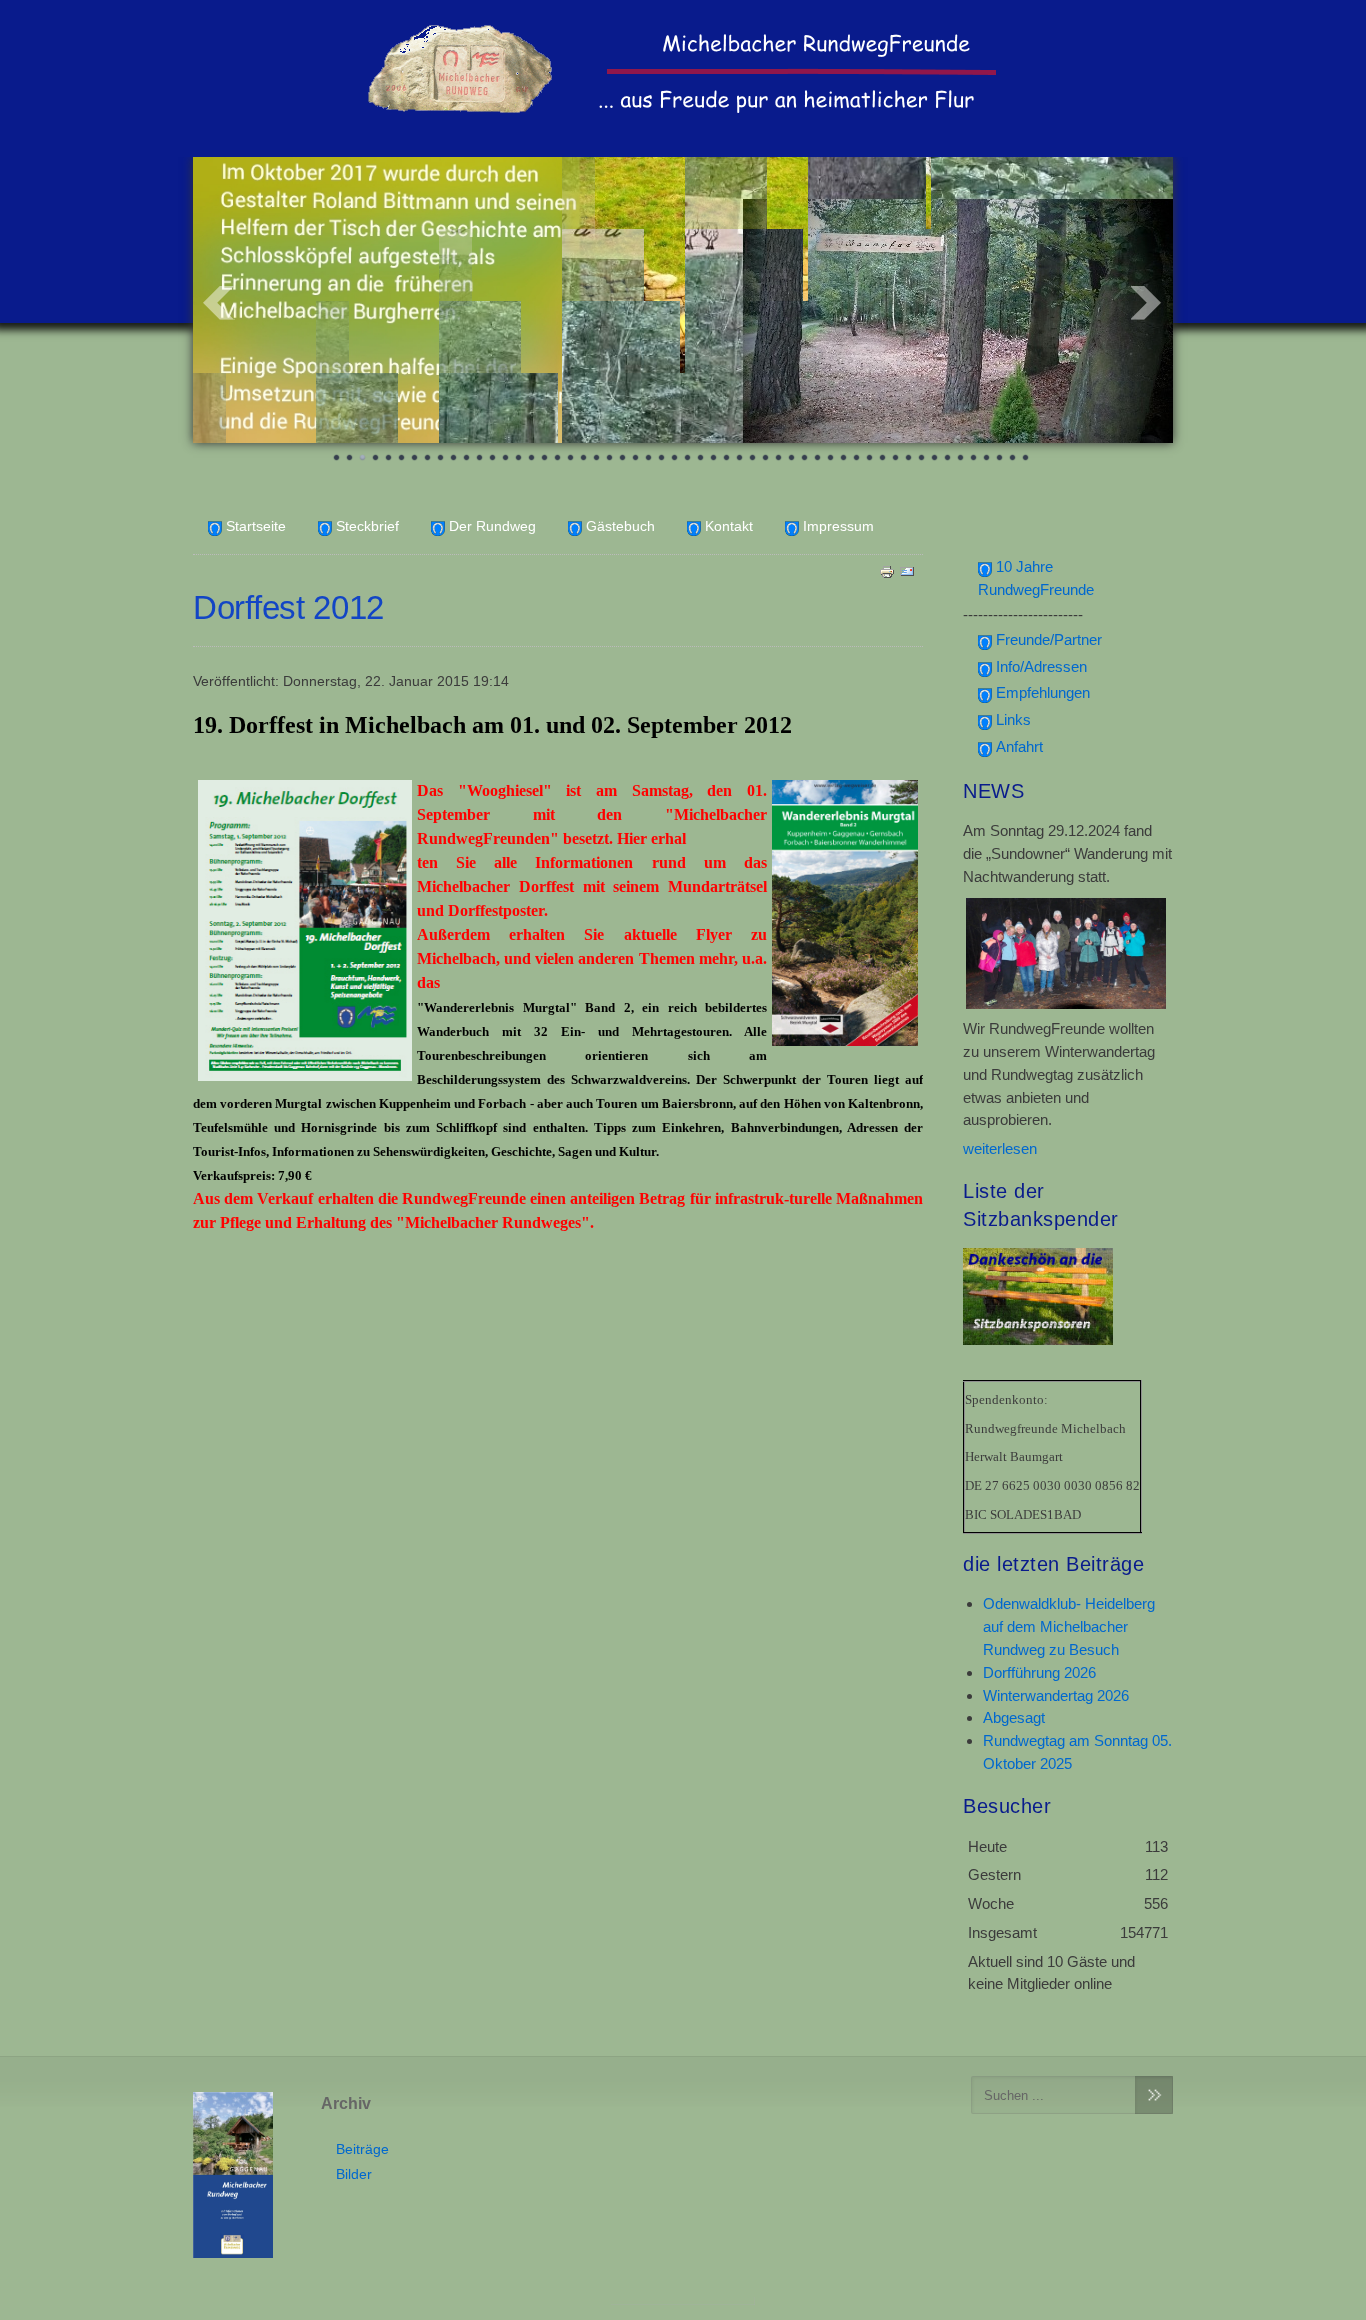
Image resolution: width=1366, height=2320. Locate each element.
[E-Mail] (907, 570)
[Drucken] (887, 570)
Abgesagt (1014, 1717)
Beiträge (362, 2149)
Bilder (354, 2174)
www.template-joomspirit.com (683, 2301)
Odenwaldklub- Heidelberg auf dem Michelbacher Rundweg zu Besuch (1069, 1626)
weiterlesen (1000, 1148)
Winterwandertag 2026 (1056, 1695)
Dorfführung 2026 (1039, 1672)
